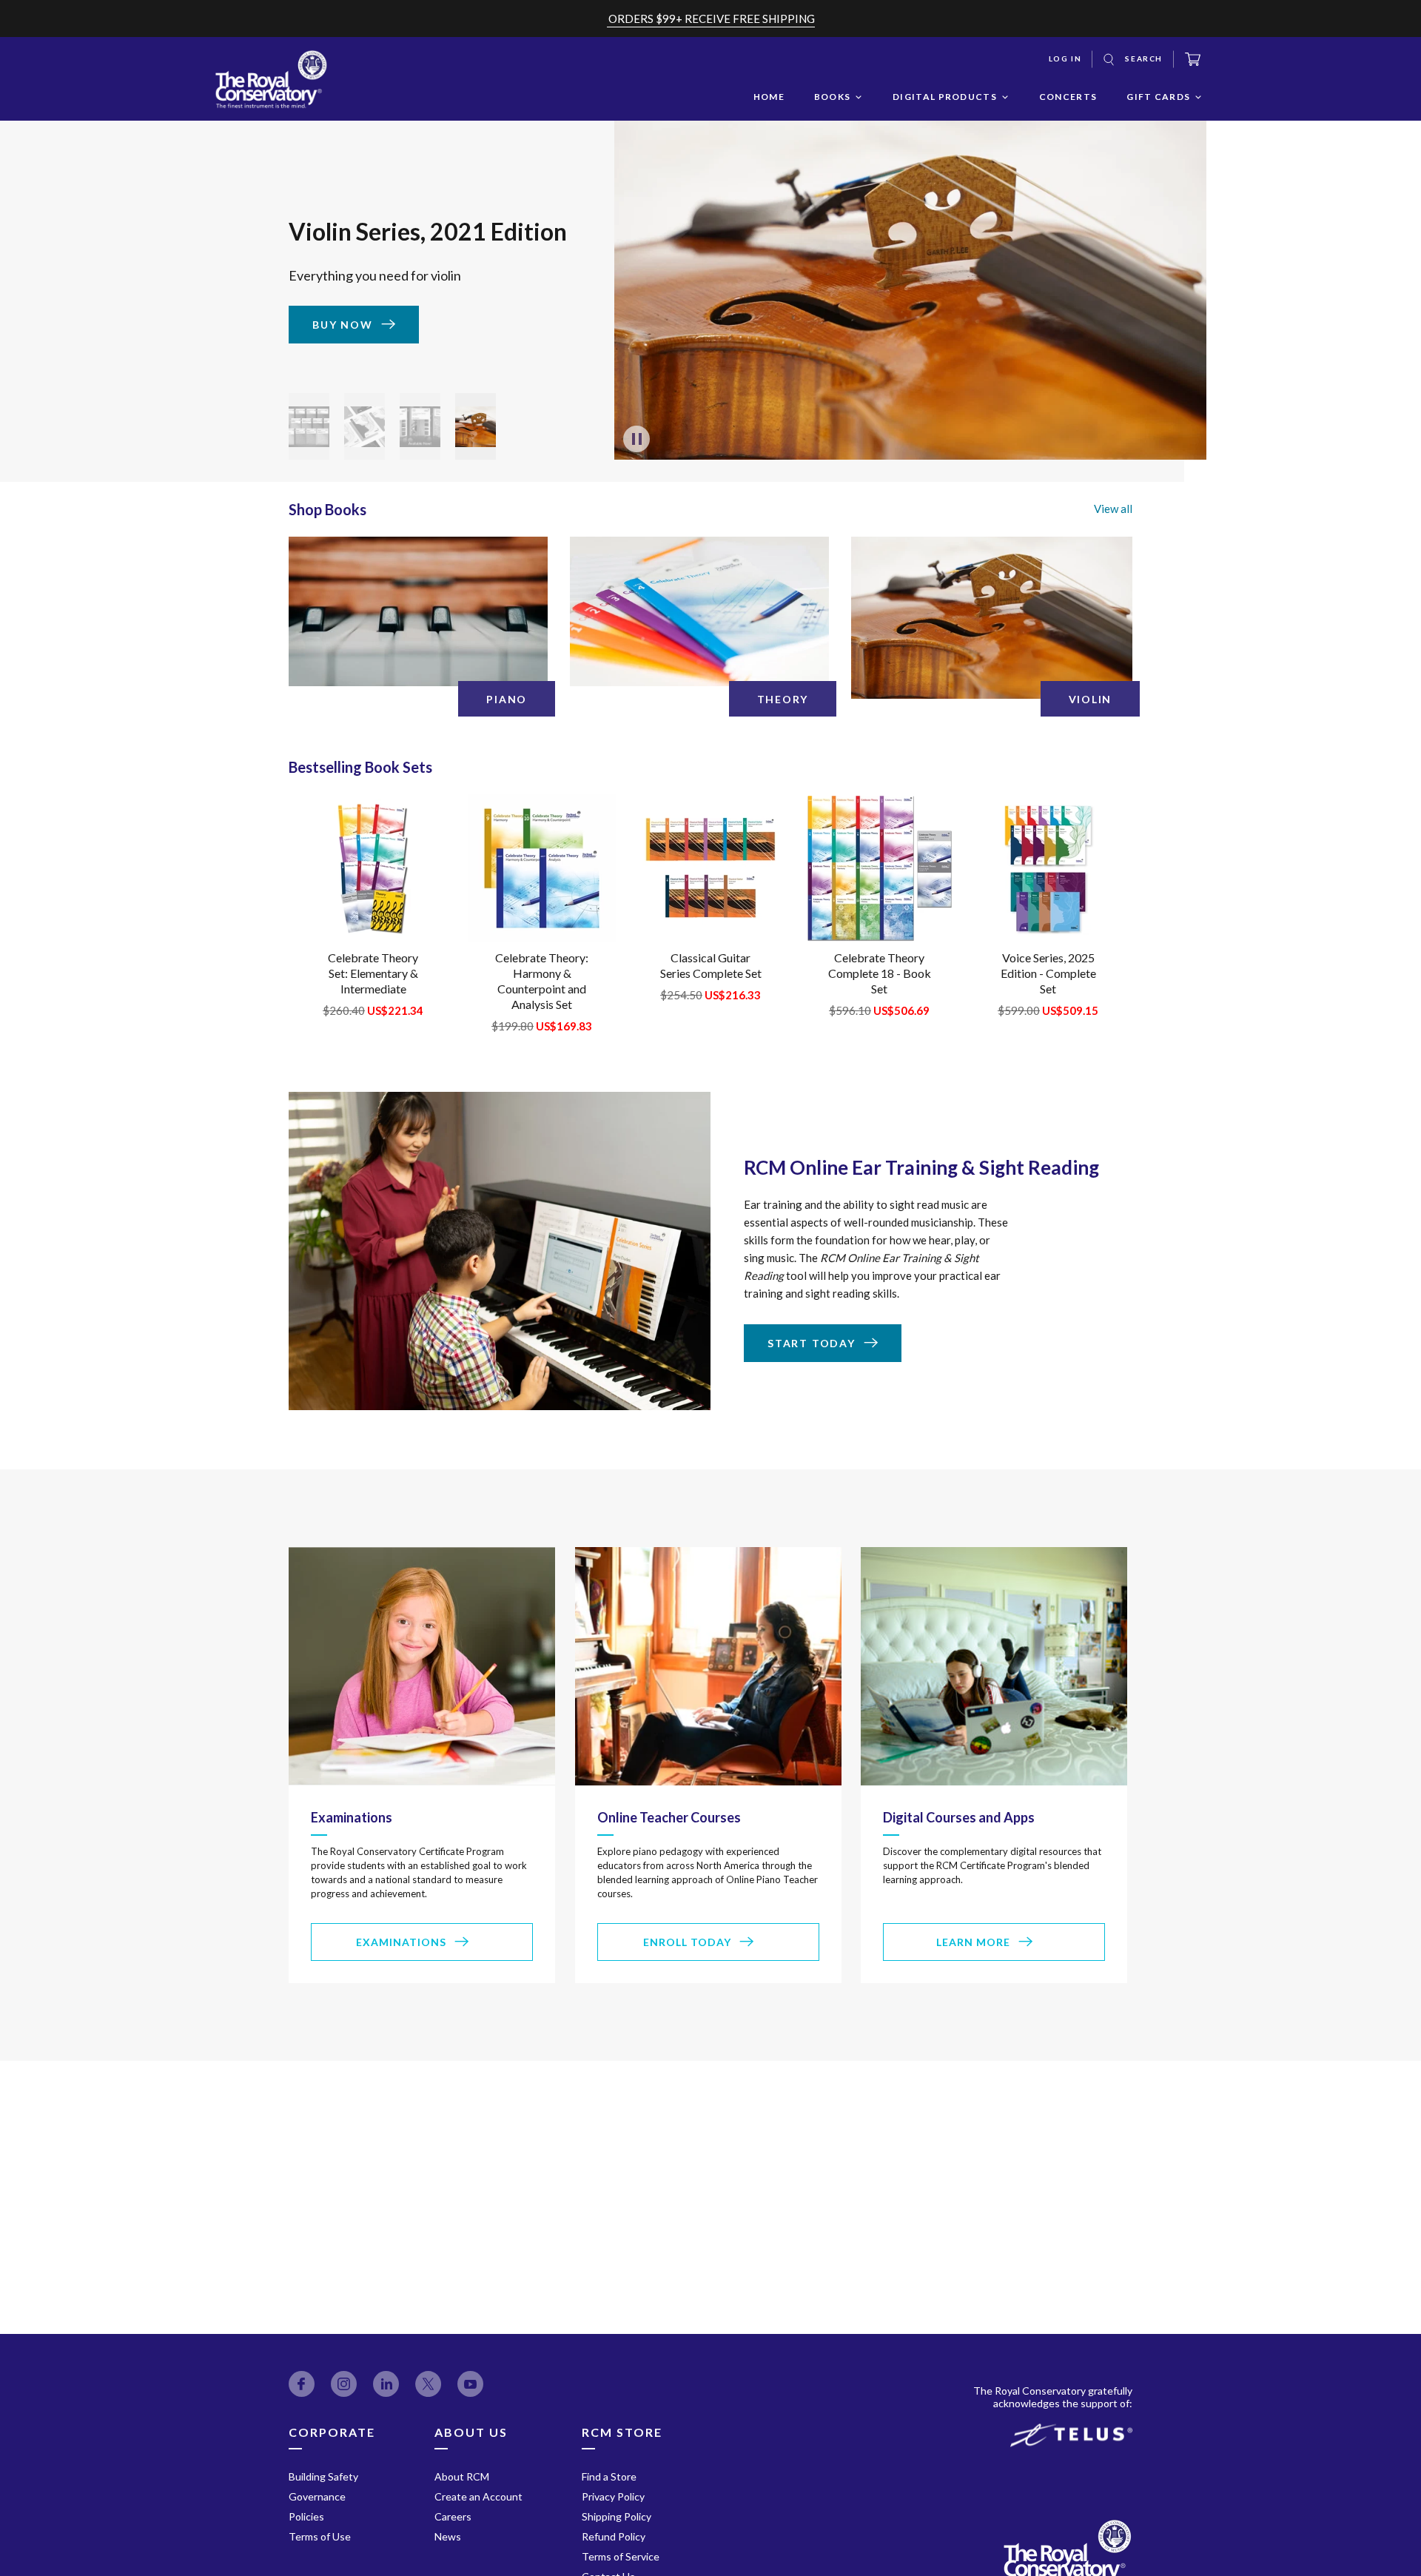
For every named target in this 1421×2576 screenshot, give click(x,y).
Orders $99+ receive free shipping (712, 19)
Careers (453, 2516)
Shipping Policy (617, 2516)
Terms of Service (621, 2556)
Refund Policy (614, 2536)
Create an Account (478, 2496)
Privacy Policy (613, 2496)
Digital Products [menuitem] (945, 97)
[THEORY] (699, 611)
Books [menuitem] (833, 97)
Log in (1065, 58)
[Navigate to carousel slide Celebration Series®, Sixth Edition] (420, 426)
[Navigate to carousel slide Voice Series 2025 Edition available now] (365, 426)
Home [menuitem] (769, 97)
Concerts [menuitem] (1068, 97)
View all (1113, 509)
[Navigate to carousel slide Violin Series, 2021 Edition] (476, 426)
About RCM (462, 2476)
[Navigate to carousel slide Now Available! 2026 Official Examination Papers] (309, 426)
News (448, 2536)
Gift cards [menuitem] (1158, 97)
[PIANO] (418, 611)
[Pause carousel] (636, 439)
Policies (306, 2516)
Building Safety (323, 2476)
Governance (317, 2496)
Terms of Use (320, 2536)
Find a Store (609, 2476)
